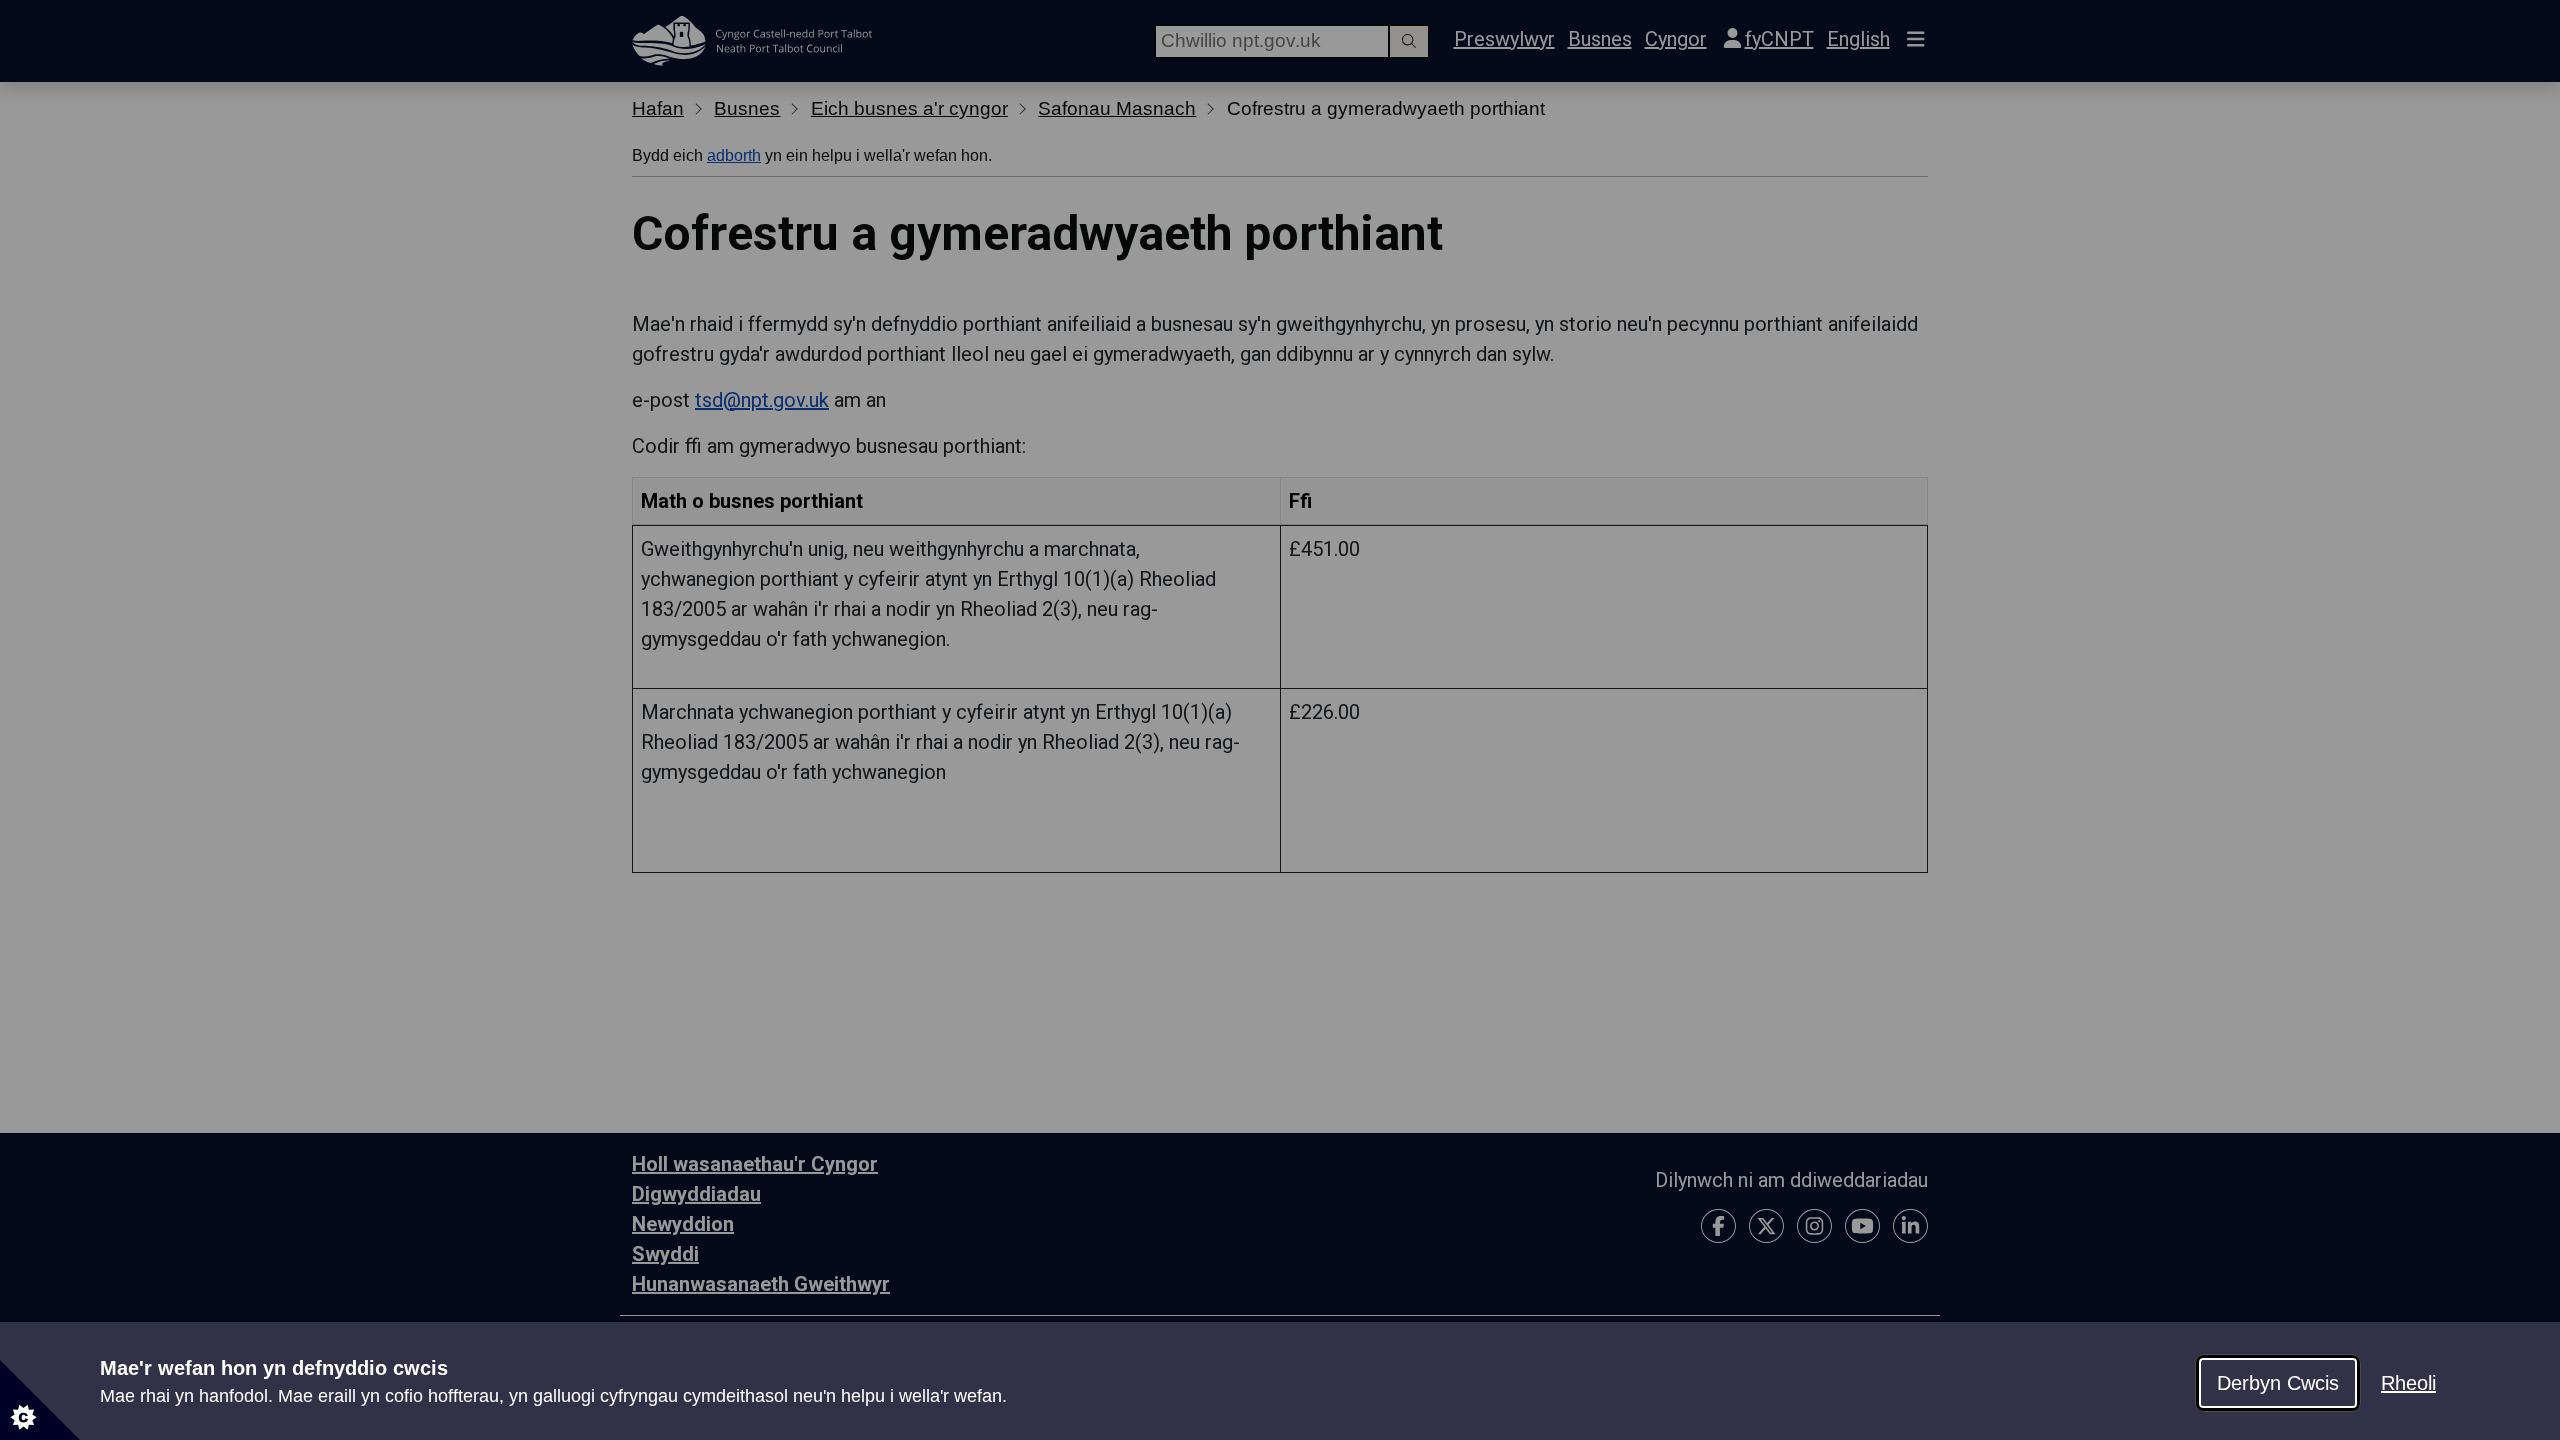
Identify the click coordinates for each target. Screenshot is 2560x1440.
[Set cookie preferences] (40, 1400)
